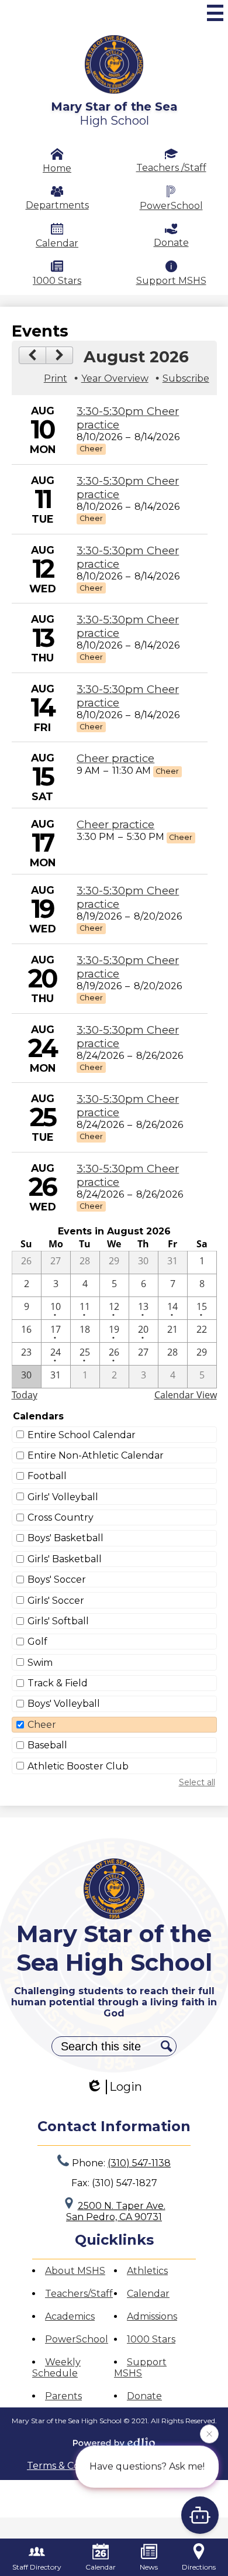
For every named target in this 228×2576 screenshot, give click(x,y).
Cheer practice (115, 758)
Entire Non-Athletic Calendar (96, 1455)
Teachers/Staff (79, 2294)
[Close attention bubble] (209, 2436)
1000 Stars (57, 280)
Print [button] (56, 378)
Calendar (57, 243)
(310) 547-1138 (139, 2163)
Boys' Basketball (65, 1538)
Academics (70, 2316)
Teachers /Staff (171, 168)
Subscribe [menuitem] (186, 378)
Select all (197, 1782)
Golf (37, 1642)
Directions (199, 2567)
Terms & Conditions (72, 2466)
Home (57, 168)
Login (126, 2087)
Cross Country (61, 1517)
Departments (57, 205)
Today (25, 1395)
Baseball (47, 1745)
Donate (171, 243)
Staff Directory (37, 2567)
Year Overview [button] (115, 378)
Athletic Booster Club (78, 1766)
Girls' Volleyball (63, 1497)
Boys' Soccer (57, 1579)
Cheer (42, 1725)
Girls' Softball (58, 1621)
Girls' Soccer (56, 1601)
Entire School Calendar (82, 1435)
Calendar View (186, 1395)
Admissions (152, 2316)
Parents (63, 2396)
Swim (40, 1663)
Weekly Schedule (56, 2368)
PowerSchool (171, 206)
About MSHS (75, 2271)
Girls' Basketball (65, 1559)
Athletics (147, 2271)
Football (47, 1476)
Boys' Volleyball (64, 1704)
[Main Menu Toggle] (215, 13)
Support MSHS (171, 281)
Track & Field (58, 1683)
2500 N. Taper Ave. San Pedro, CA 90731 (116, 2211)
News (149, 2567)
